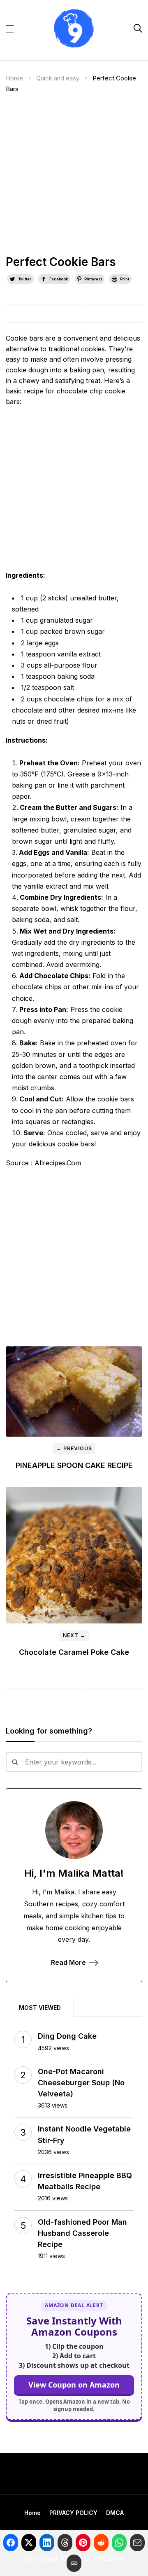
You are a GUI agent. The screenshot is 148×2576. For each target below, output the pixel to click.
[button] (10, 28)
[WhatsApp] (119, 2543)
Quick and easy (58, 78)
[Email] (137, 2543)
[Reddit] (101, 2543)
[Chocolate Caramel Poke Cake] (74, 1555)
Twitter (25, 279)
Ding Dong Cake (67, 2036)
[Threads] (65, 2543)
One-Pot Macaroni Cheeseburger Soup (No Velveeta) (81, 2083)
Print (125, 279)
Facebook (59, 279)
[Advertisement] (74, 178)
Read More (68, 1962)
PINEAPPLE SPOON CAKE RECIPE (74, 1465)
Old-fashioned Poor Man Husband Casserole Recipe (82, 2233)
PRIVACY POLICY (73, 2513)
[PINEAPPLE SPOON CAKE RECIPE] (74, 1392)
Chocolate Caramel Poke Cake (74, 1652)
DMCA (115, 2513)
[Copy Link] (74, 2563)
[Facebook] (11, 2543)
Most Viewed (40, 2008)
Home (14, 78)
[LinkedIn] (47, 2543)
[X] (29, 2543)
